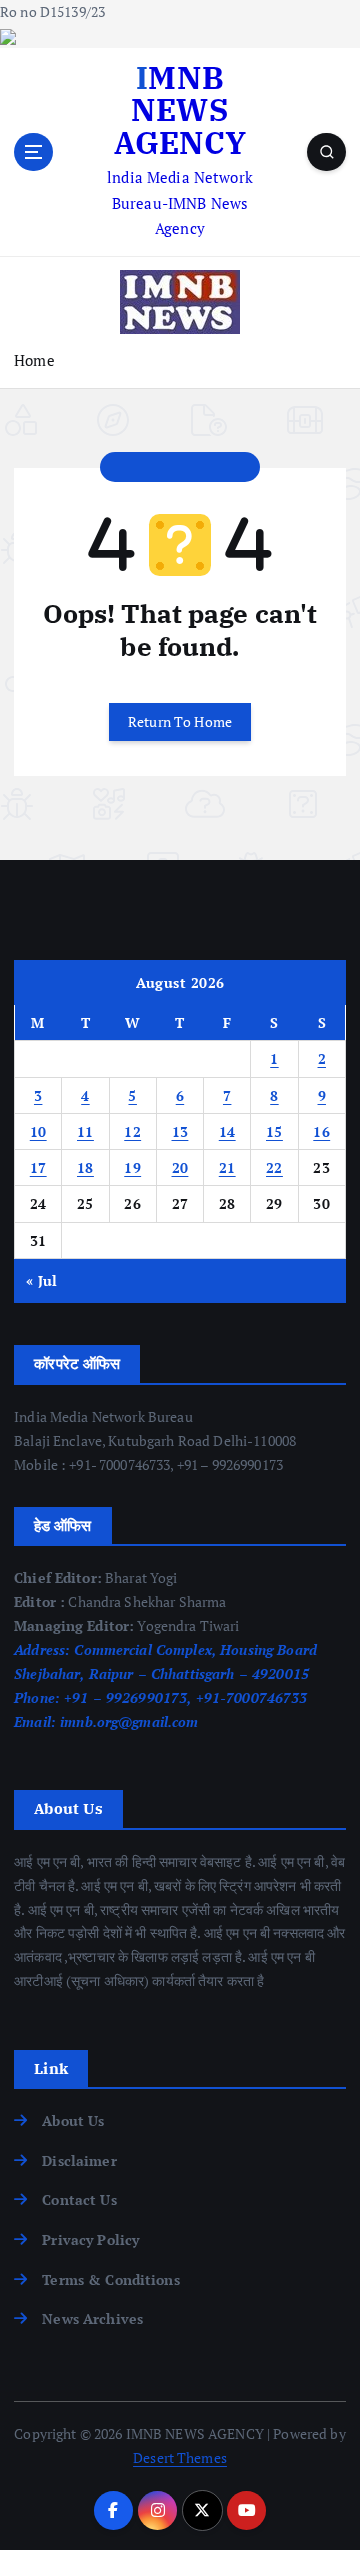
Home (34, 360)
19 (132, 1167)
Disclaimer (79, 2160)
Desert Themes (180, 2457)
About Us (73, 2120)
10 (38, 1131)
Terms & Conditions (111, 2279)
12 (132, 1131)
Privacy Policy (90, 2239)
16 (321, 1131)
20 (180, 1167)
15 (274, 1131)
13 (180, 1131)
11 (85, 1131)
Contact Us (79, 2199)
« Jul (41, 1280)
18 (85, 1167)
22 (274, 1167)
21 (227, 1167)
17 (38, 1167)
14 (227, 1131)
